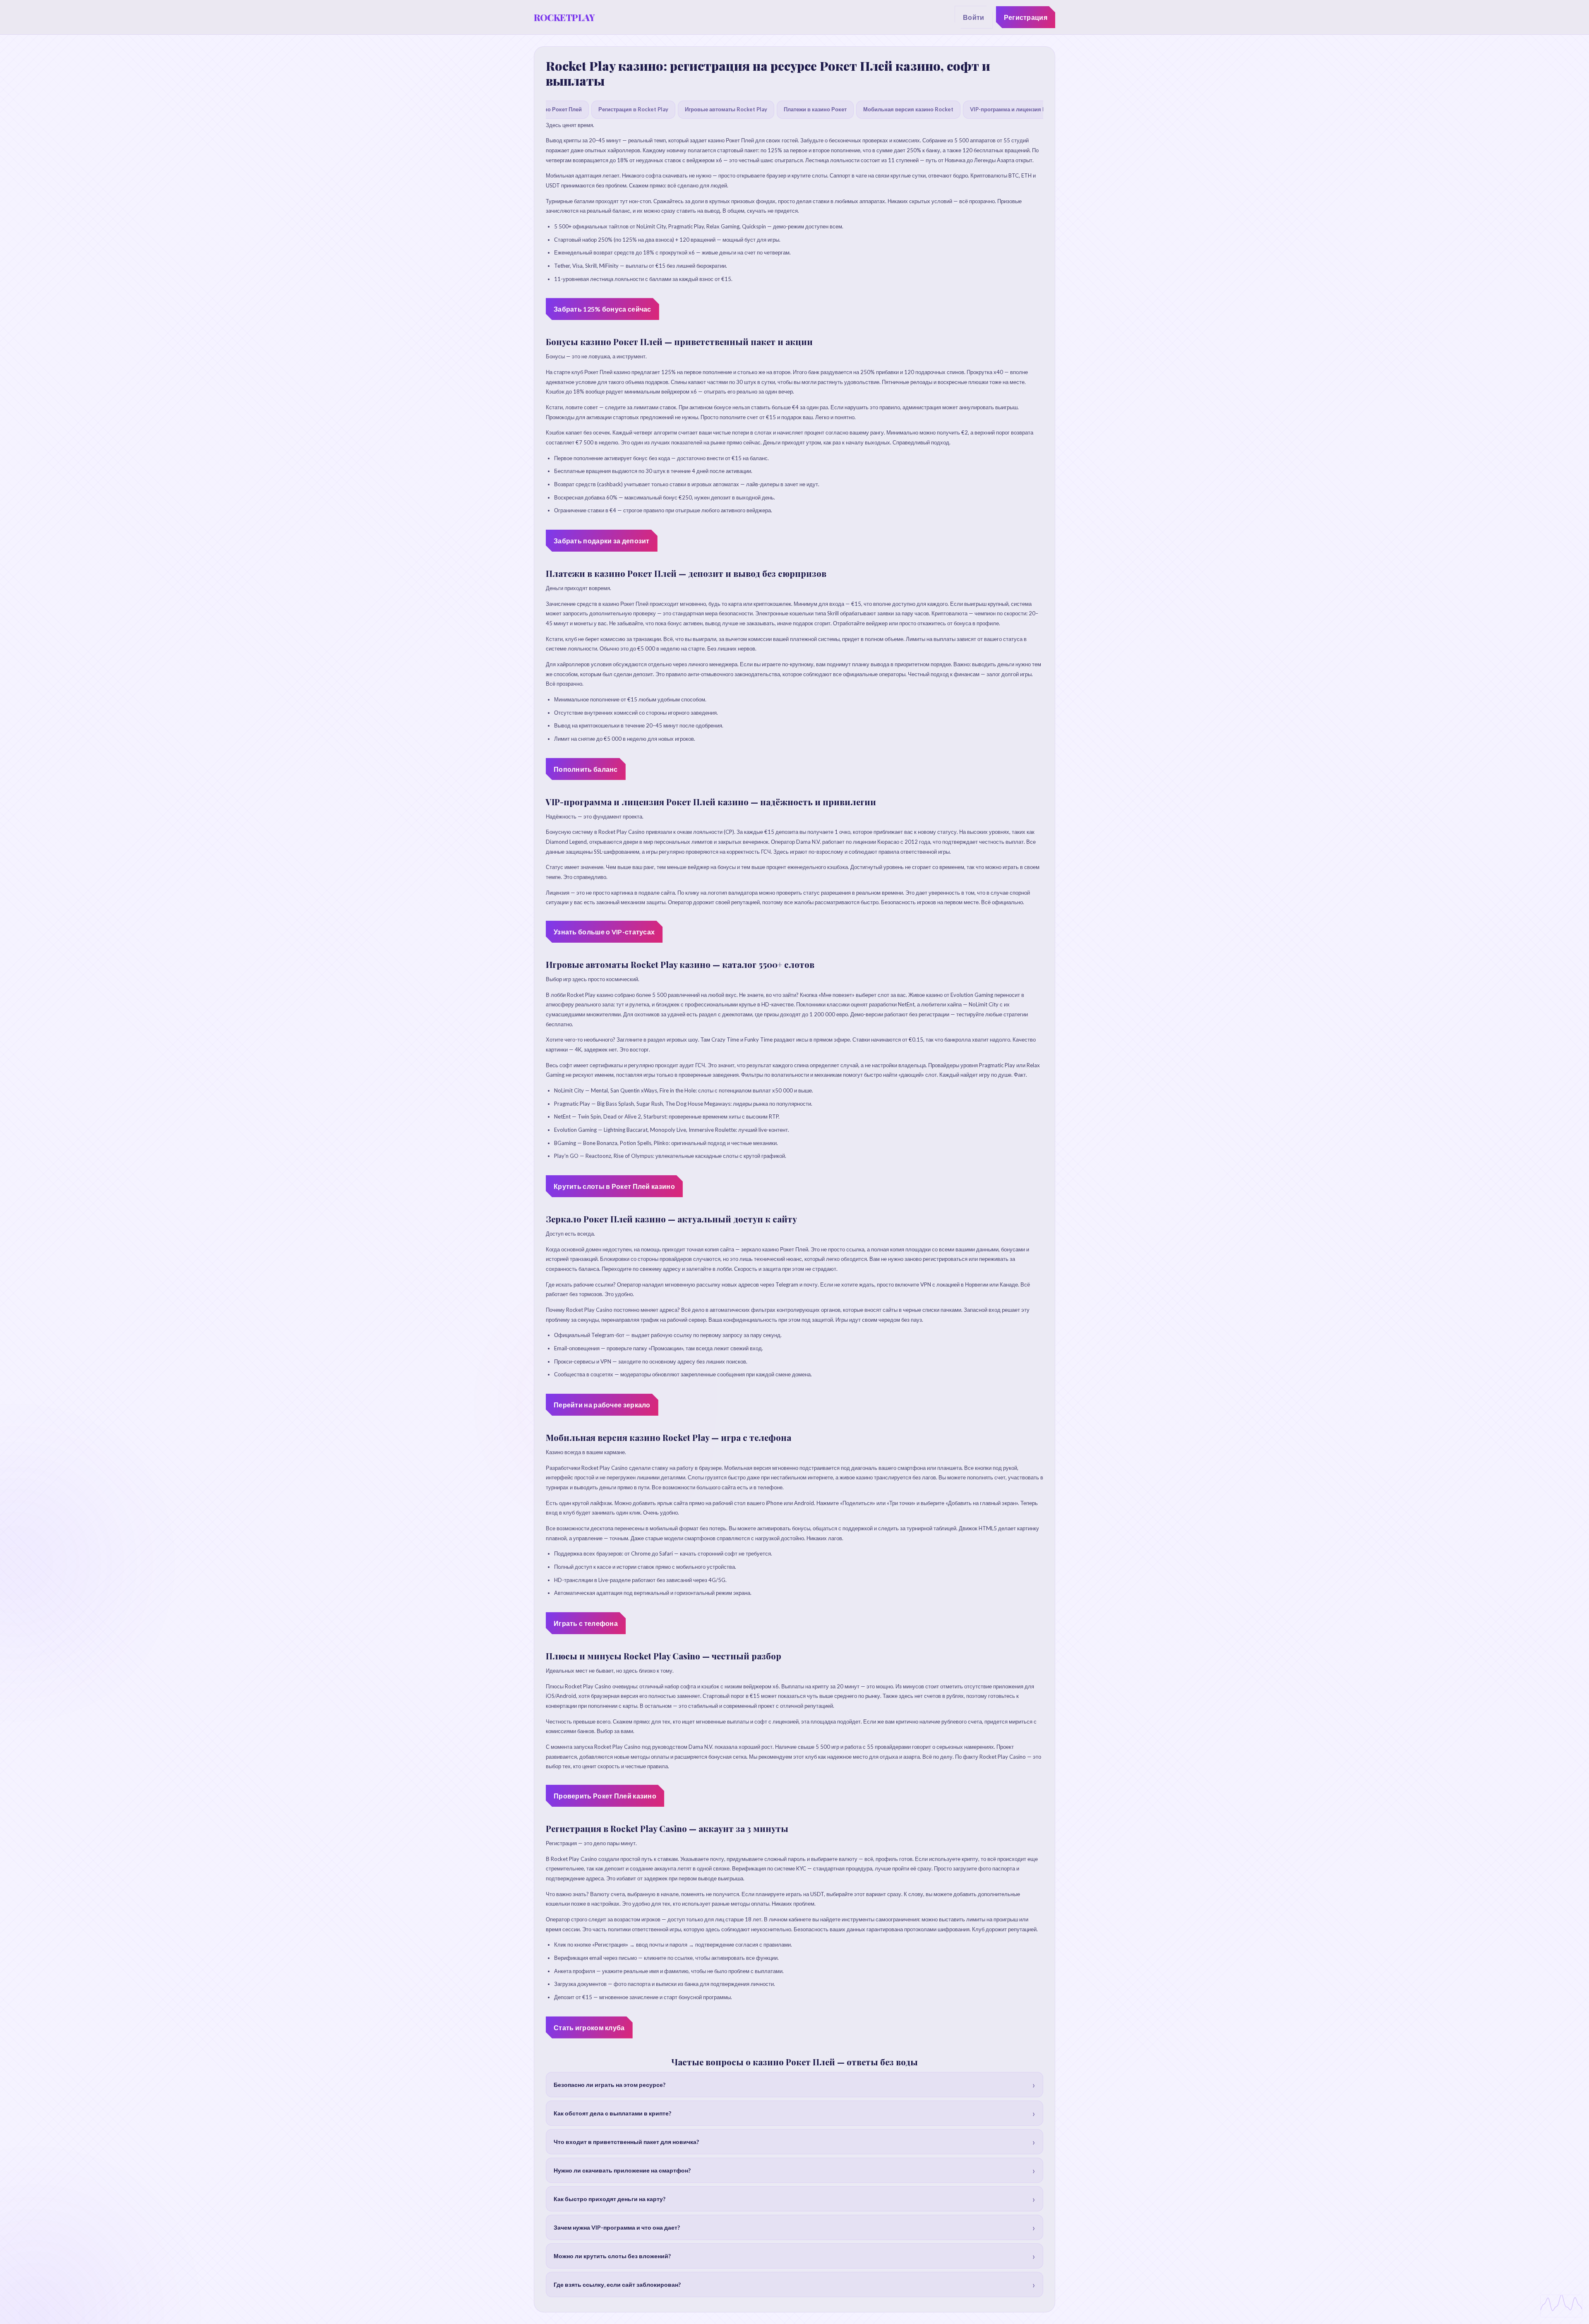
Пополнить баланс (586, 769)
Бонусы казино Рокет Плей (546, 109)
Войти (974, 17)
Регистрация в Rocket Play (633, 109)
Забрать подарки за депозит (602, 541)
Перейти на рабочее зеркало (602, 1405)
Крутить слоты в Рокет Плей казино (614, 1186)
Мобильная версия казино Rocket (908, 109)
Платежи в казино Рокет (815, 109)
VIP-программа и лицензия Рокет (1014, 109)
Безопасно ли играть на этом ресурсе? (610, 2085)
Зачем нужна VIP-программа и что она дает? (617, 2227)
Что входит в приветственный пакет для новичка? (626, 2142)
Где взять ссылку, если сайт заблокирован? (617, 2284)
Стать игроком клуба (589, 2027)
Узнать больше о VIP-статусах (604, 932)
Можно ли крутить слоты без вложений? (612, 2256)
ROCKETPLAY (564, 17)
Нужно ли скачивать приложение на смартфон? (622, 2170)
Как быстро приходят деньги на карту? (610, 2199)
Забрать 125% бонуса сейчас (602, 309)
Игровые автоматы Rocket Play (726, 109)
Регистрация (1026, 17)
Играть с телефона (586, 1623)
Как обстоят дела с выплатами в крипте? (612, 2113)
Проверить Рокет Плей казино (605, 1796)
